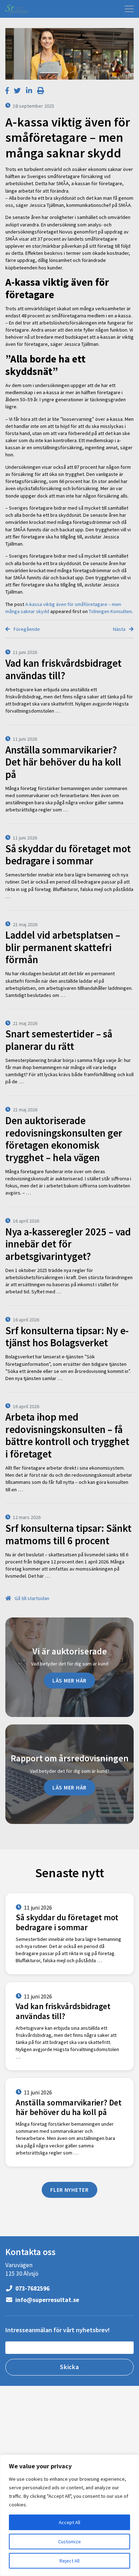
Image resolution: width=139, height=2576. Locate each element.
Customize (69, 2542)
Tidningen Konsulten (110, 611)
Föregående (26, 629)
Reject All (69, 2561)
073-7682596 (32, 2288)
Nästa (120, 629)
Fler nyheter (69, 2190)
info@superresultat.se (47, 2300)
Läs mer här (69, 1680)
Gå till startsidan (31, 1598)
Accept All (69, 2522)
